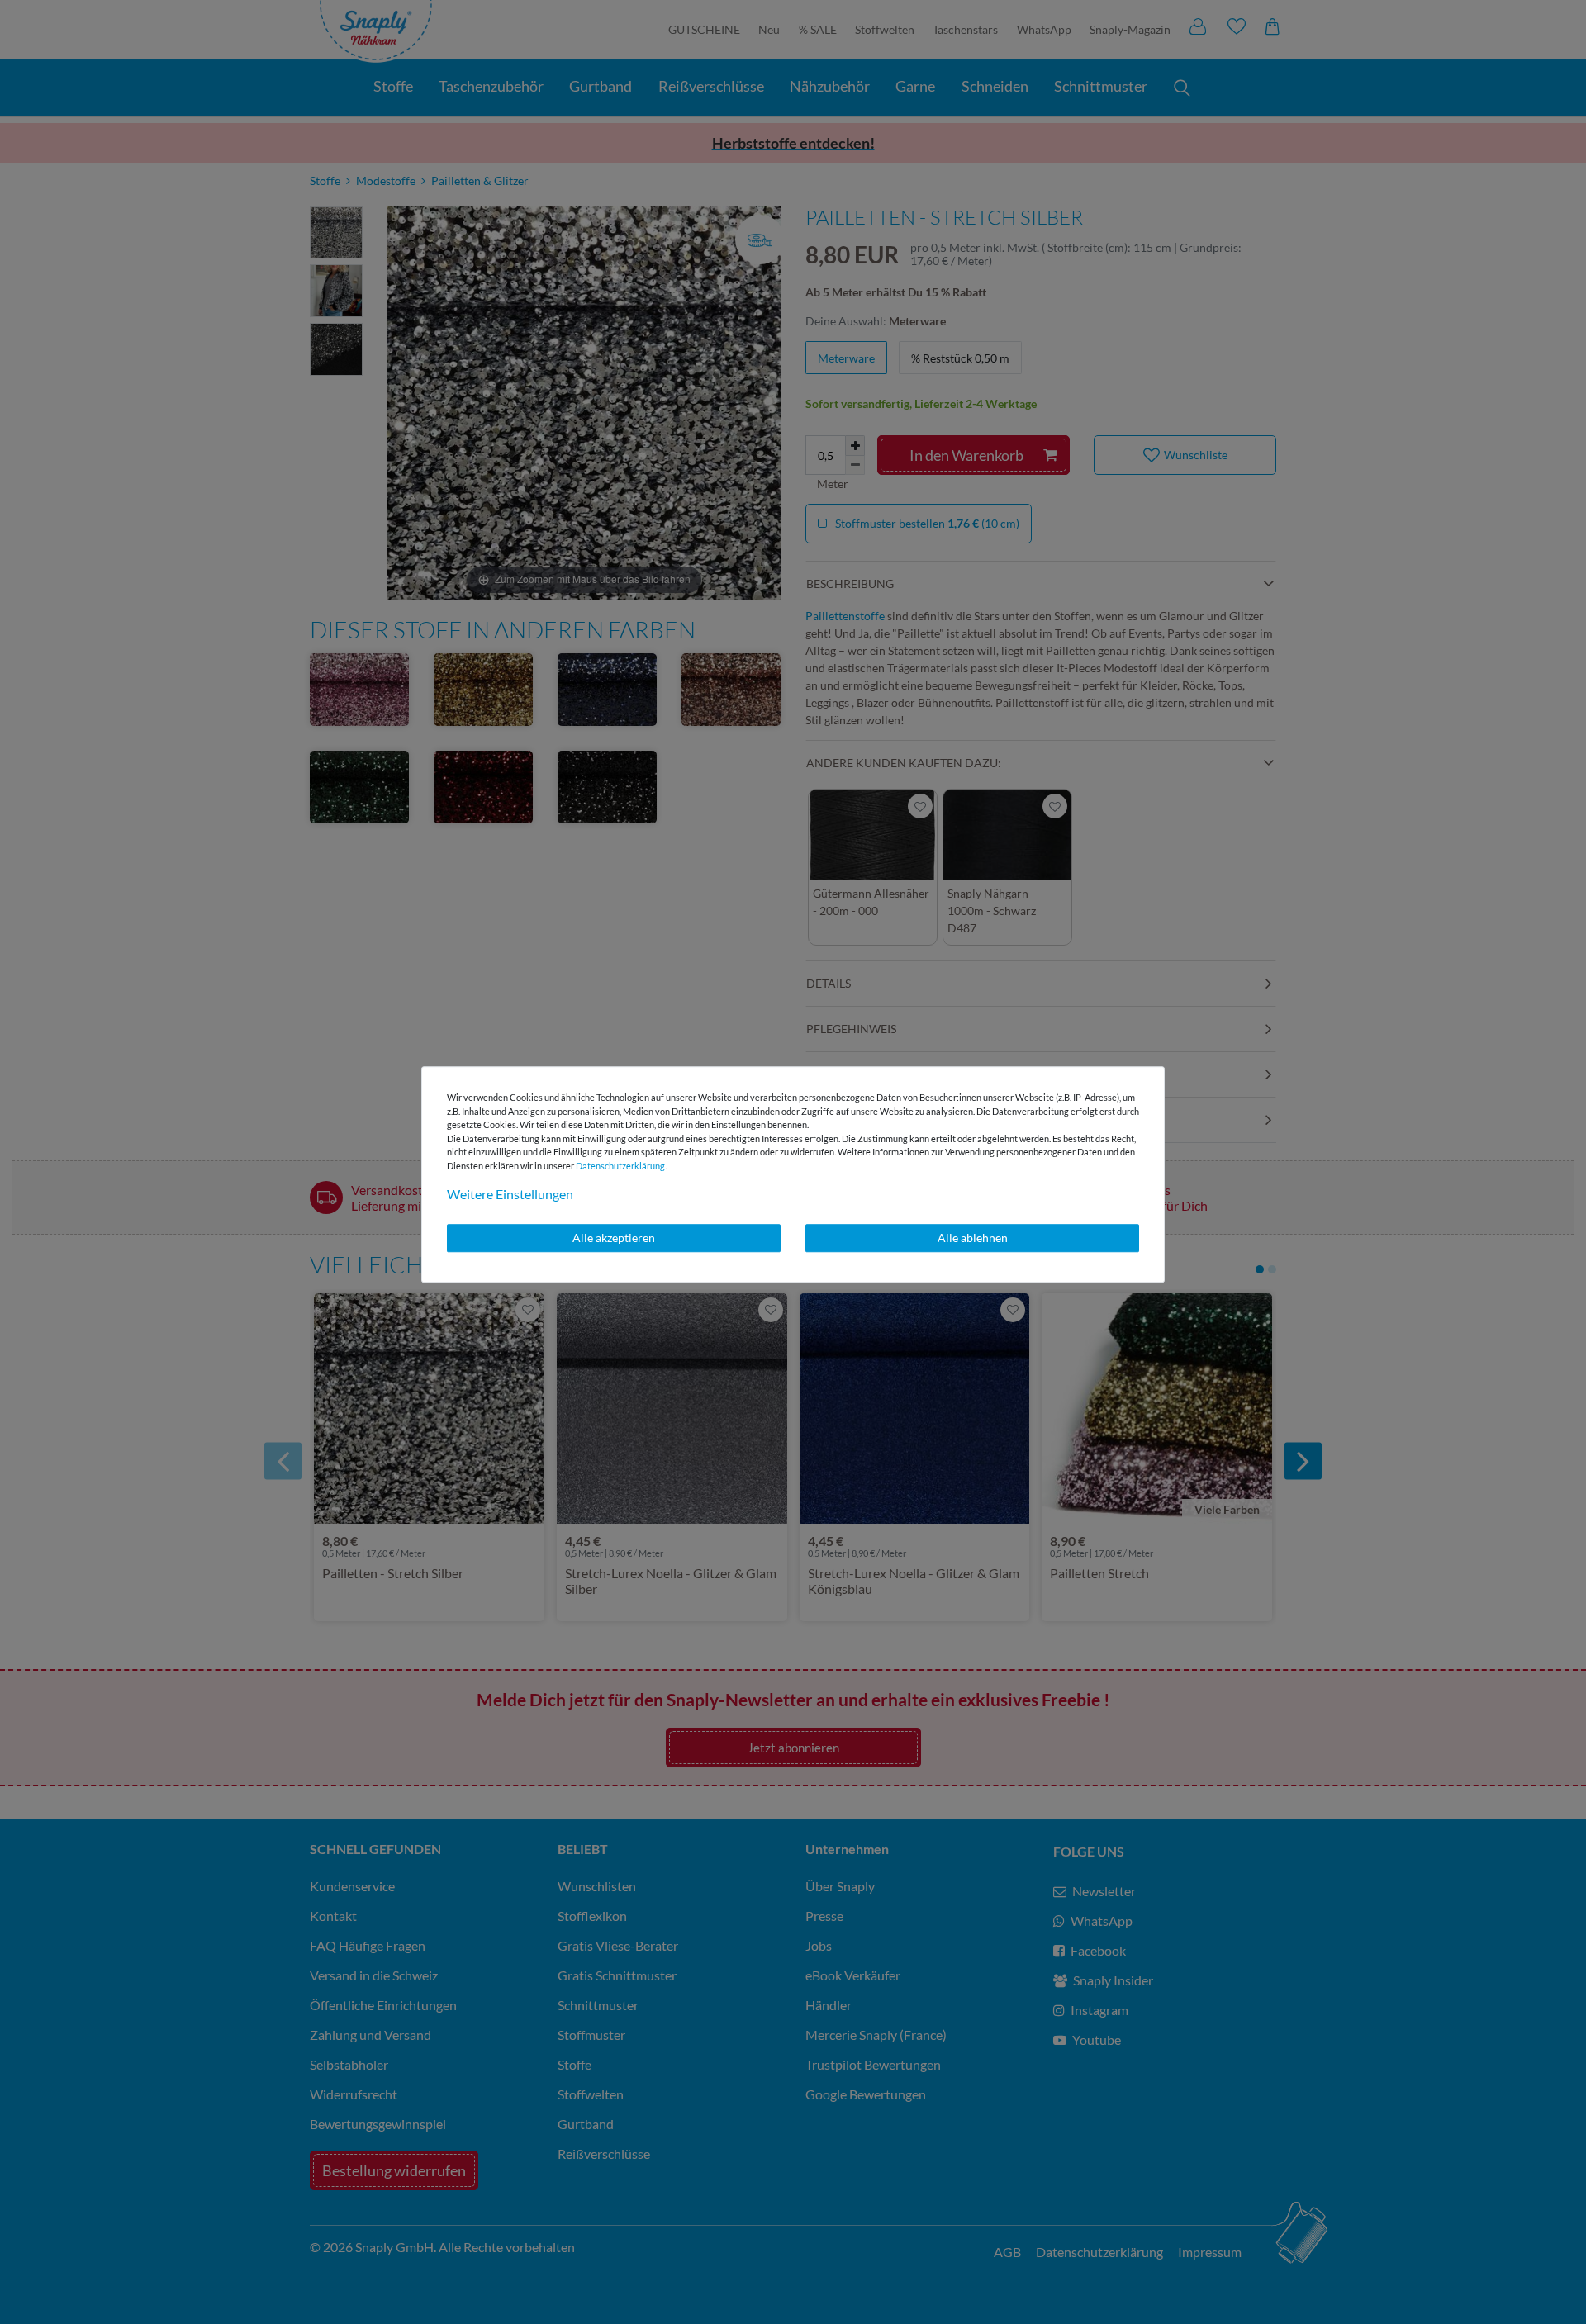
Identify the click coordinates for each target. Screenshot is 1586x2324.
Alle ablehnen (973, 1238)
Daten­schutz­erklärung (620, 1166)
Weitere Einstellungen (510, 1194)
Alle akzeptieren (614, 1238)
